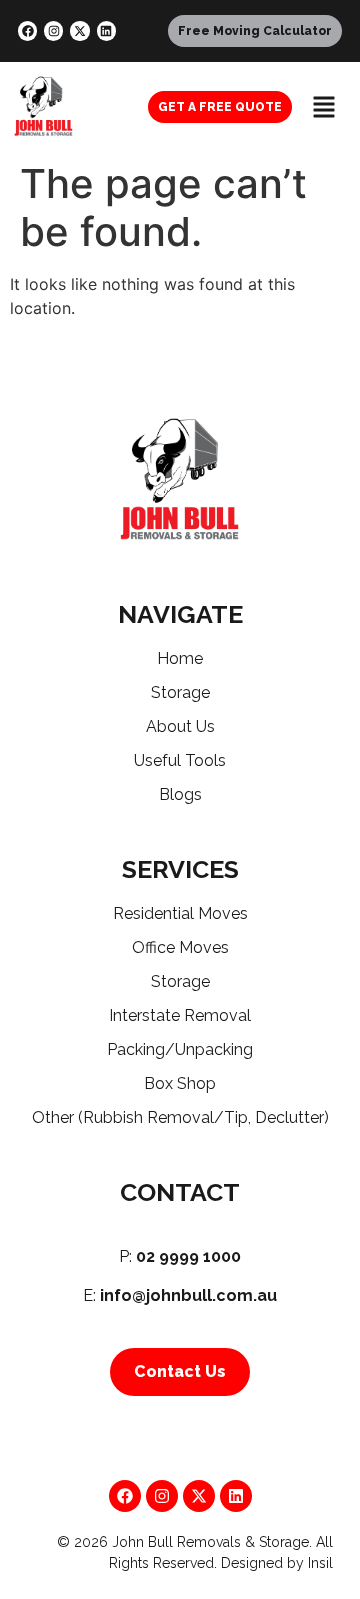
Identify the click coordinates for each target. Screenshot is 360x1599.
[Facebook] (27, 30)
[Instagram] (53, 30)
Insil (320, 1563)
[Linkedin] (106, 30)
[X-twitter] (79, 30)
